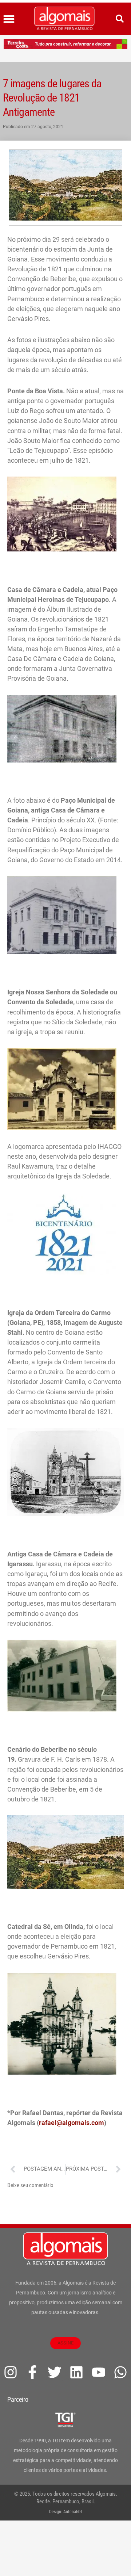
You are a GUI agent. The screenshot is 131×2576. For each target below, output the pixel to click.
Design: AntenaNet (66, 2512)
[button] (9, 19)
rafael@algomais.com (72, 2123)
